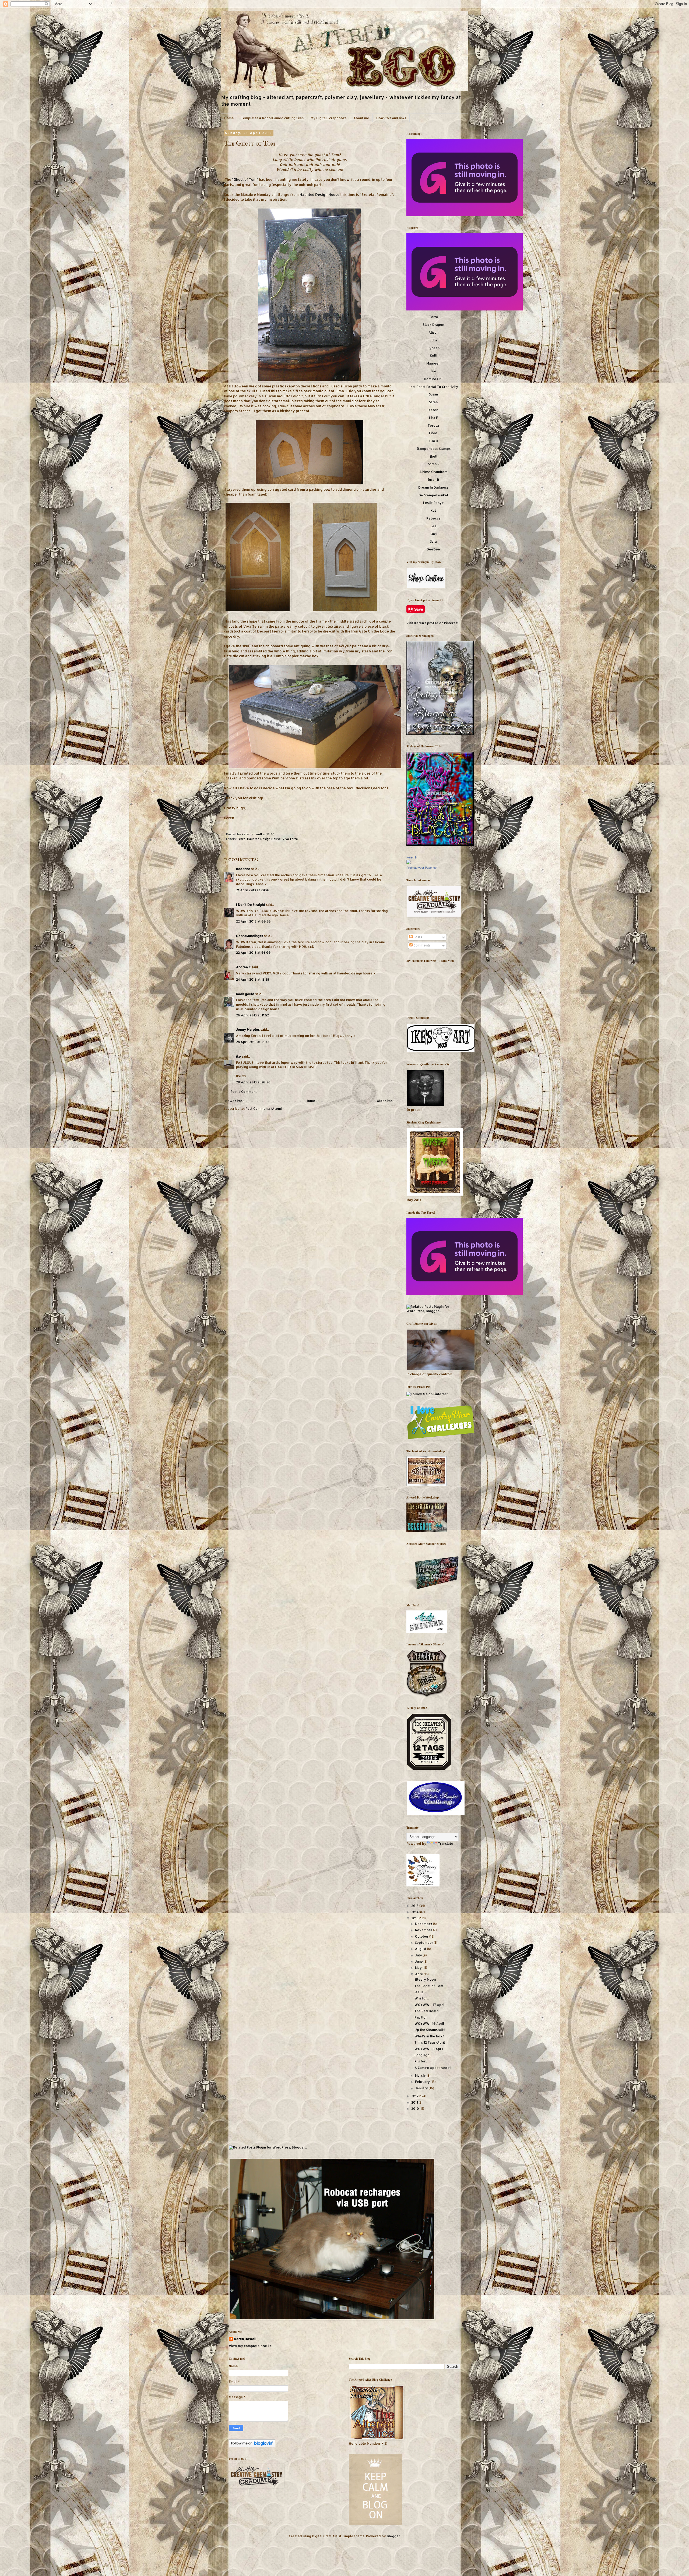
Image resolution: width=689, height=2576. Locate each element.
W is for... (421, 1998)
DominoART (433, 379)
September (424, 1943)
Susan (433, 394)
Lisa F (433, 418)
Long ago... (423, 2055)
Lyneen (433, 348)
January (422, 2088)
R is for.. (421, 2061)
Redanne (243, 869)
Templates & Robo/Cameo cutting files (272, 118)
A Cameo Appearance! (433, 2068)
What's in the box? (429, 2036)
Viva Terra (290, 839)
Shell (433, 456)
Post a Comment (244, 1092)
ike (238, 1056)
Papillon (421, 2017)
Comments (422, 945)
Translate (446, 1844)
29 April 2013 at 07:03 (253, 1082)
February (423, 2082)
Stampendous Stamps (433, 449)
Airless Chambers (433, 472)
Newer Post (235, 1101)
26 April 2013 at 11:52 (252, 1015)
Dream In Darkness (433, 487)
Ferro (241, 839)
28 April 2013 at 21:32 (253, 1042)
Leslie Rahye (433, 503)
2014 (415, 1912)
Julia (433, 340)
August (421, 1949)
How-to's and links (391, 118)
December (424, 1924)
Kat (433, 510)
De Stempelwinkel (433, 495)
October (422, 1936)
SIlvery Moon (425, 1979)
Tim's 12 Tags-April (430, 2042)
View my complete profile (250, 2346)
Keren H (412, 857)
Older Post (385, 1101)
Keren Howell (252, 834)
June (419, 1961)
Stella (419, 1992)
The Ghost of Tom (429, 1986)
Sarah (433, 402)
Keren (433, 410)
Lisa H (433, 441)
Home (229, 118)
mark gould (245, 994)
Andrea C (243, 967)
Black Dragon (433, 325)
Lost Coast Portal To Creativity (433, 387)
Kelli (433, 356)
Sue (433, 371)
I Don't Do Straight (251, 905)
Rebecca (433, 518)
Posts (417, 937)
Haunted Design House (319, 194)
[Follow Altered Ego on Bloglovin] (252, 2446)
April (419, 1974)
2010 (415, 2109)
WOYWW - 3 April (429, 2049)
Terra (433, 317)
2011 (415, 2102)
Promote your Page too (421, 868)
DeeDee (433, 549)
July (419, 1955)
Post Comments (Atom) (264, 1109)
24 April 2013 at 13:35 (253, 979)
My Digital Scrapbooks (328, 118)
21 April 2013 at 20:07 (253, 890)
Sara (433, 541)
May (419, 1968)
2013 (415, 1918)
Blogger (393, 2536)
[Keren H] (409, 863)
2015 (415, 1906)
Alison (433, 332)
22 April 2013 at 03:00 (253, 953)
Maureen (433, 363)
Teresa (433, 425)
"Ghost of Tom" (245, 179)
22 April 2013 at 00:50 (253, 921)
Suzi (433, 534)
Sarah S (433, 464)
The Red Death (426, 2011)
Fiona (433, 433)
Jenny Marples (248, 1029)
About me (361, 118)
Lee (433, 526)
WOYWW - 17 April (430, 2005)
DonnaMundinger (250, 936)
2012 (415, 2096)
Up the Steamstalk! (430, 2030)
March (420, 2075)
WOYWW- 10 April (429, 2024)
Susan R (433, 480)
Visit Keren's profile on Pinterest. (433, 623)
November (424, 1930)
